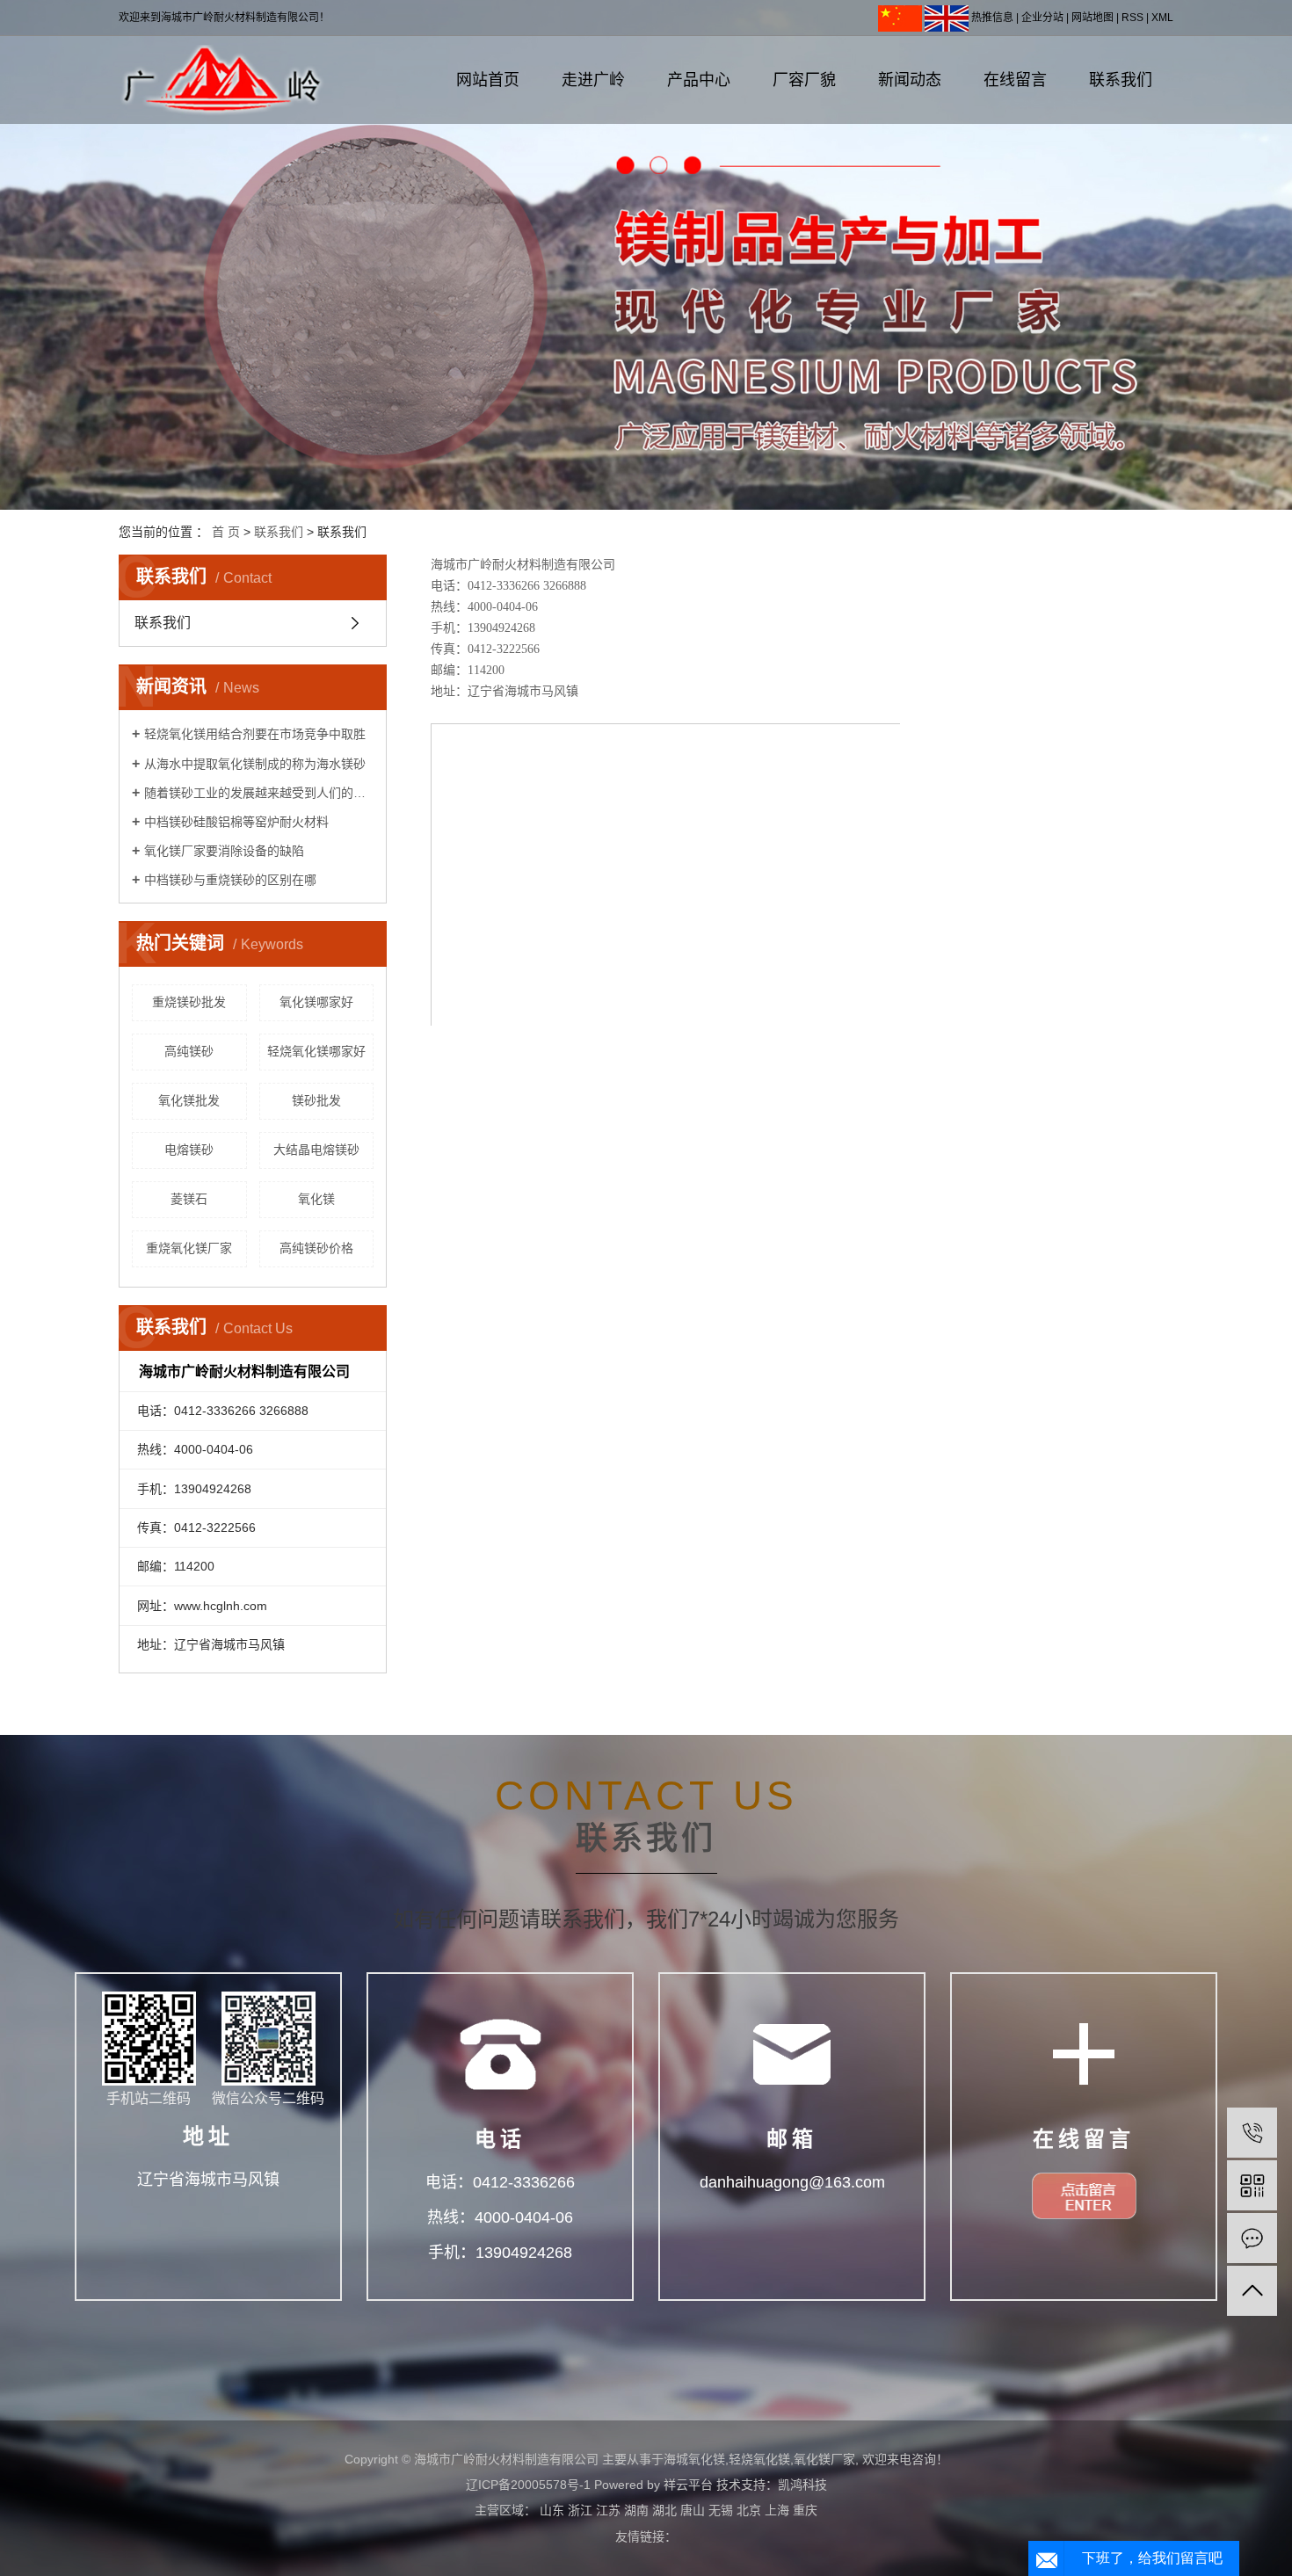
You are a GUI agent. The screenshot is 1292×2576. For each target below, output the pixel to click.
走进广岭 (593, 80)
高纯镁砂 (189, 1051)
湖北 (664, 2510)
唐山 (693, 2510)
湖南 (636, 2510)
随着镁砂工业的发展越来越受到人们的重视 (259, 793)
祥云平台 (688, 2485)
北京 (749, 2510)
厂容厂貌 (804, 80)
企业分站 (1042, 18)
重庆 (805, 2510)
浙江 (580, 2510)
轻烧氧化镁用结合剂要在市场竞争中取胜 (255, 734)
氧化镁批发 (189, 1100)
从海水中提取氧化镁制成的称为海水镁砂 (255, 764)
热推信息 (992, 18)
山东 (552, 2510)
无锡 (721, 2510)
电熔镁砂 (189, 1150)
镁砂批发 (316, 1100)
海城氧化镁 (694, 2459)
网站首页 (488, 80)
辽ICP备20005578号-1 (528, 2485)
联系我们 (1121, 80)
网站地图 (1092, 18)
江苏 (608, 2510)
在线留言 (1015, 80)
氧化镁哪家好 (316, 1002)
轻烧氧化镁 (759, 2459)
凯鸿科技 (802, 2485)
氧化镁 (316, 1199)
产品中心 (699, 80)
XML (1162, 18)
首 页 (226, 532)
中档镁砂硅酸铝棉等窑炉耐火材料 (236, 822)
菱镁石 (189, 1199)
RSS (1132, 18)
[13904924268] (1252, 2133)
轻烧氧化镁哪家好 (316, 1051)
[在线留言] (1252, 2238)
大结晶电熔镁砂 (316, 1150)
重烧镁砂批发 (189, 1002)
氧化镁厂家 (824, 2459)
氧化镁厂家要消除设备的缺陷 (224, 851)
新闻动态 (910, 80)
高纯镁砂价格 (316, 1248)
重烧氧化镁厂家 (189, 1248)
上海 (777, 2510)
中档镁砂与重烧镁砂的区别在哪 (230, 880)
